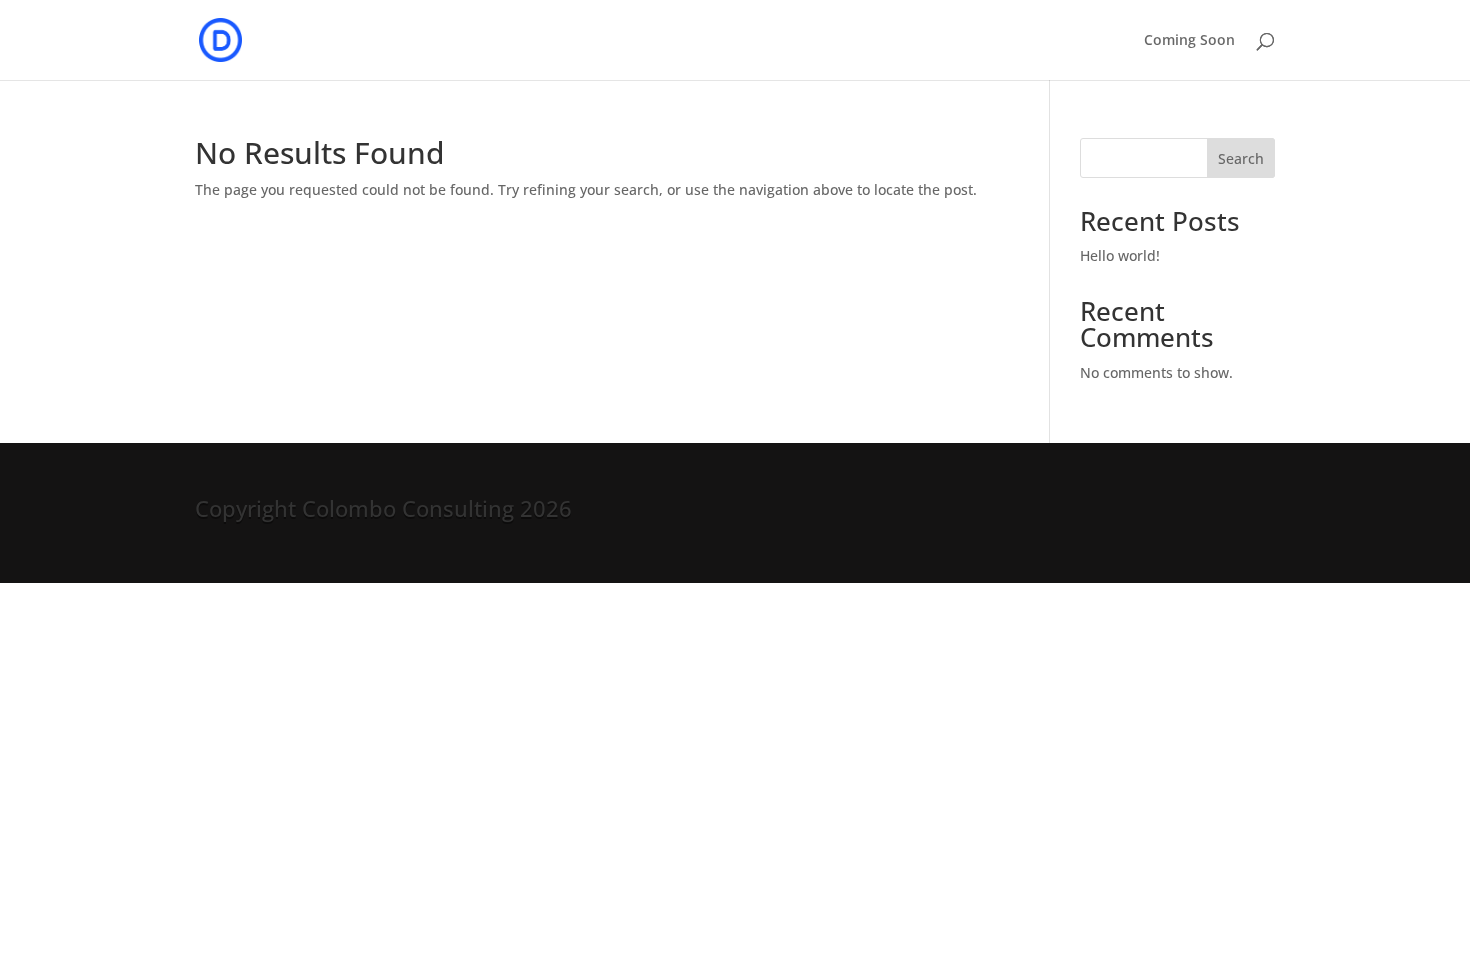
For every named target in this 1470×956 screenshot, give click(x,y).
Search (1241, 158)
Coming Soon (1189, 41)
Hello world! (1120, 255)
